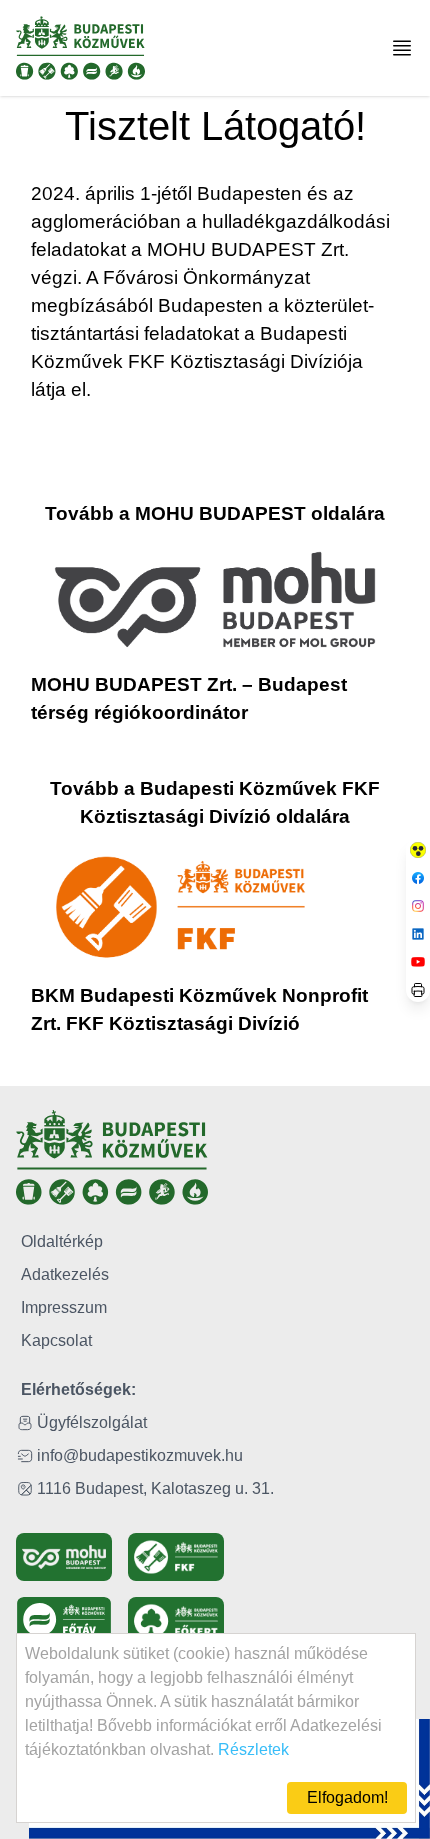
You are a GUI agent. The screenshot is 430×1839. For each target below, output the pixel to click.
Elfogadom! (347, 1797)
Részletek (253, 1749)
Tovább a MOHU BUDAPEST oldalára (215, 513)
